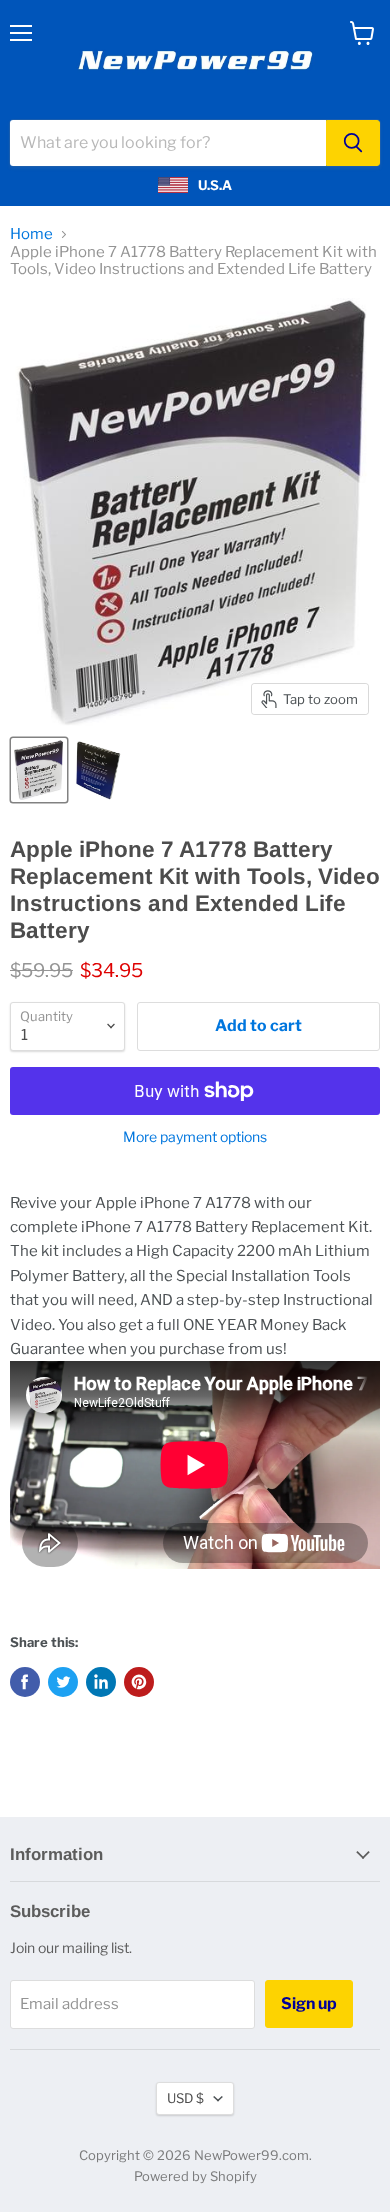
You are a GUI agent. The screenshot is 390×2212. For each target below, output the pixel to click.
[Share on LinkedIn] (101, 1682)
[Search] (353, 143)
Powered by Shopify (195, 2176)
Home (31, 234)
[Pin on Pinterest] (139, 1682)
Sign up (309, 2003)
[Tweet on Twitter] (63, 1682)
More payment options (195, 1137)
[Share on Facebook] (25, 1682)
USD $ (185, 2098)
